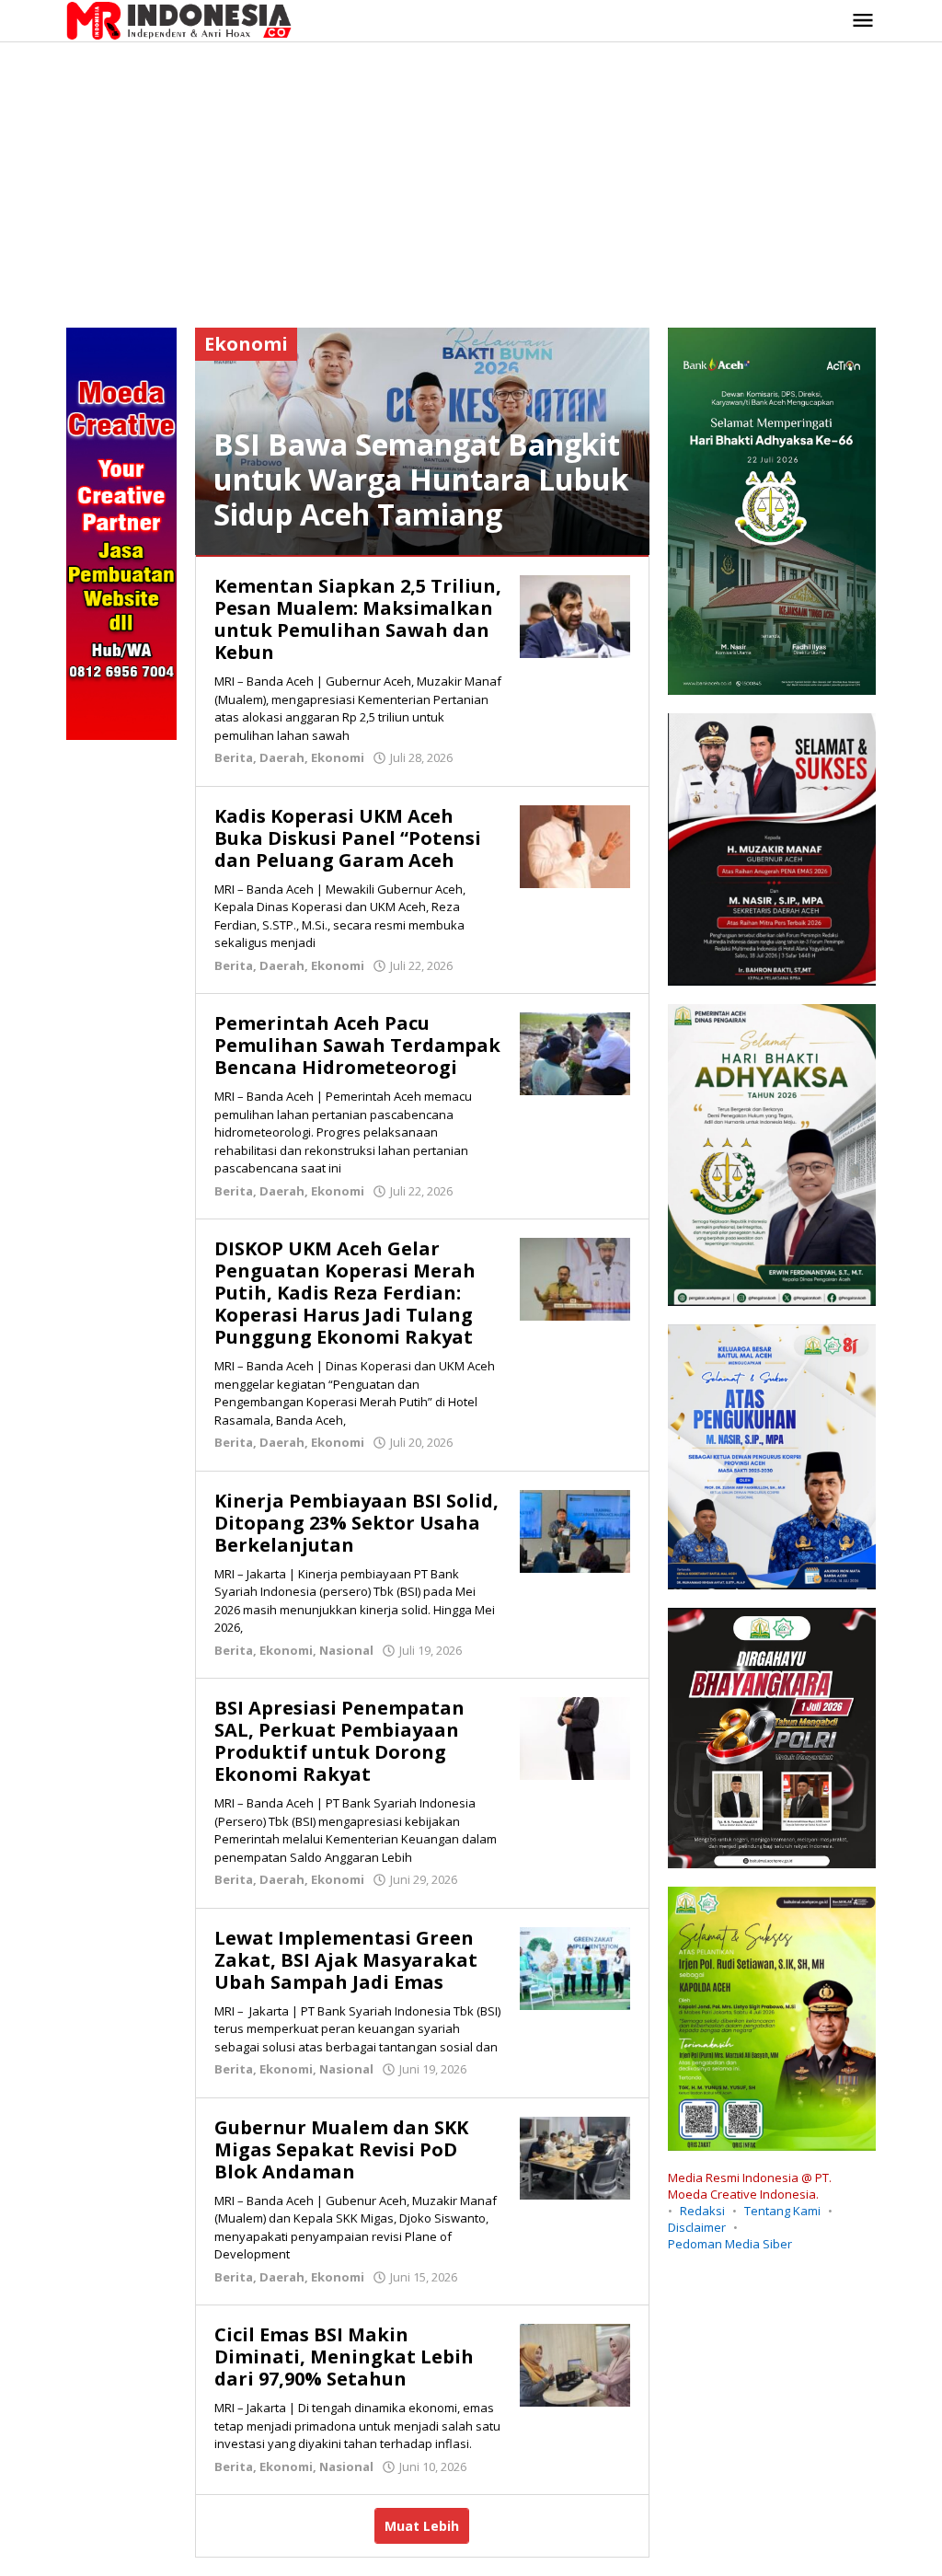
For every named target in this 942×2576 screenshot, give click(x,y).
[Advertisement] (471, 180)
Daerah (282, 757)
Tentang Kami (782, 2211)
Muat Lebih (422, 2526)
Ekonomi (338, 757)
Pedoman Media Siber (730, 2244)
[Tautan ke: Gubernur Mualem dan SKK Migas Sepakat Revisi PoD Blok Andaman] (575, 2156)
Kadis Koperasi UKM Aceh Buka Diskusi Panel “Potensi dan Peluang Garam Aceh (348, 838)
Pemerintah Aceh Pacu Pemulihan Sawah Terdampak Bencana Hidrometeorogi (357, 1045)
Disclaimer (697, 2227)
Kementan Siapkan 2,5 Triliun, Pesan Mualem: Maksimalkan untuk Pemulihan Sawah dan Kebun (358, 619)
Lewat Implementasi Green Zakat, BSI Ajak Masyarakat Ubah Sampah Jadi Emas (346, 1960)
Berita (234, 757)
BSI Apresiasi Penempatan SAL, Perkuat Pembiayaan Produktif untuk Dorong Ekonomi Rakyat (339, 1741)
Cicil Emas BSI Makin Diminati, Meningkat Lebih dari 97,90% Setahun (344, 2357)
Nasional (346, 1650)
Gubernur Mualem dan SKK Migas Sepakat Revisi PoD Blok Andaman (341, 2149)
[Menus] (863, 21)
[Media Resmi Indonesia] (179, 19)
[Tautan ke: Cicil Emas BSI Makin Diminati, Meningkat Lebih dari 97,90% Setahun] (575, 2364)
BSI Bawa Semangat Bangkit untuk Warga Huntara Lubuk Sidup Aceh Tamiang (421, 479)
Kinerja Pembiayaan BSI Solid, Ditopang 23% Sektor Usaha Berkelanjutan (356, 1523)
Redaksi (702, 2211)
